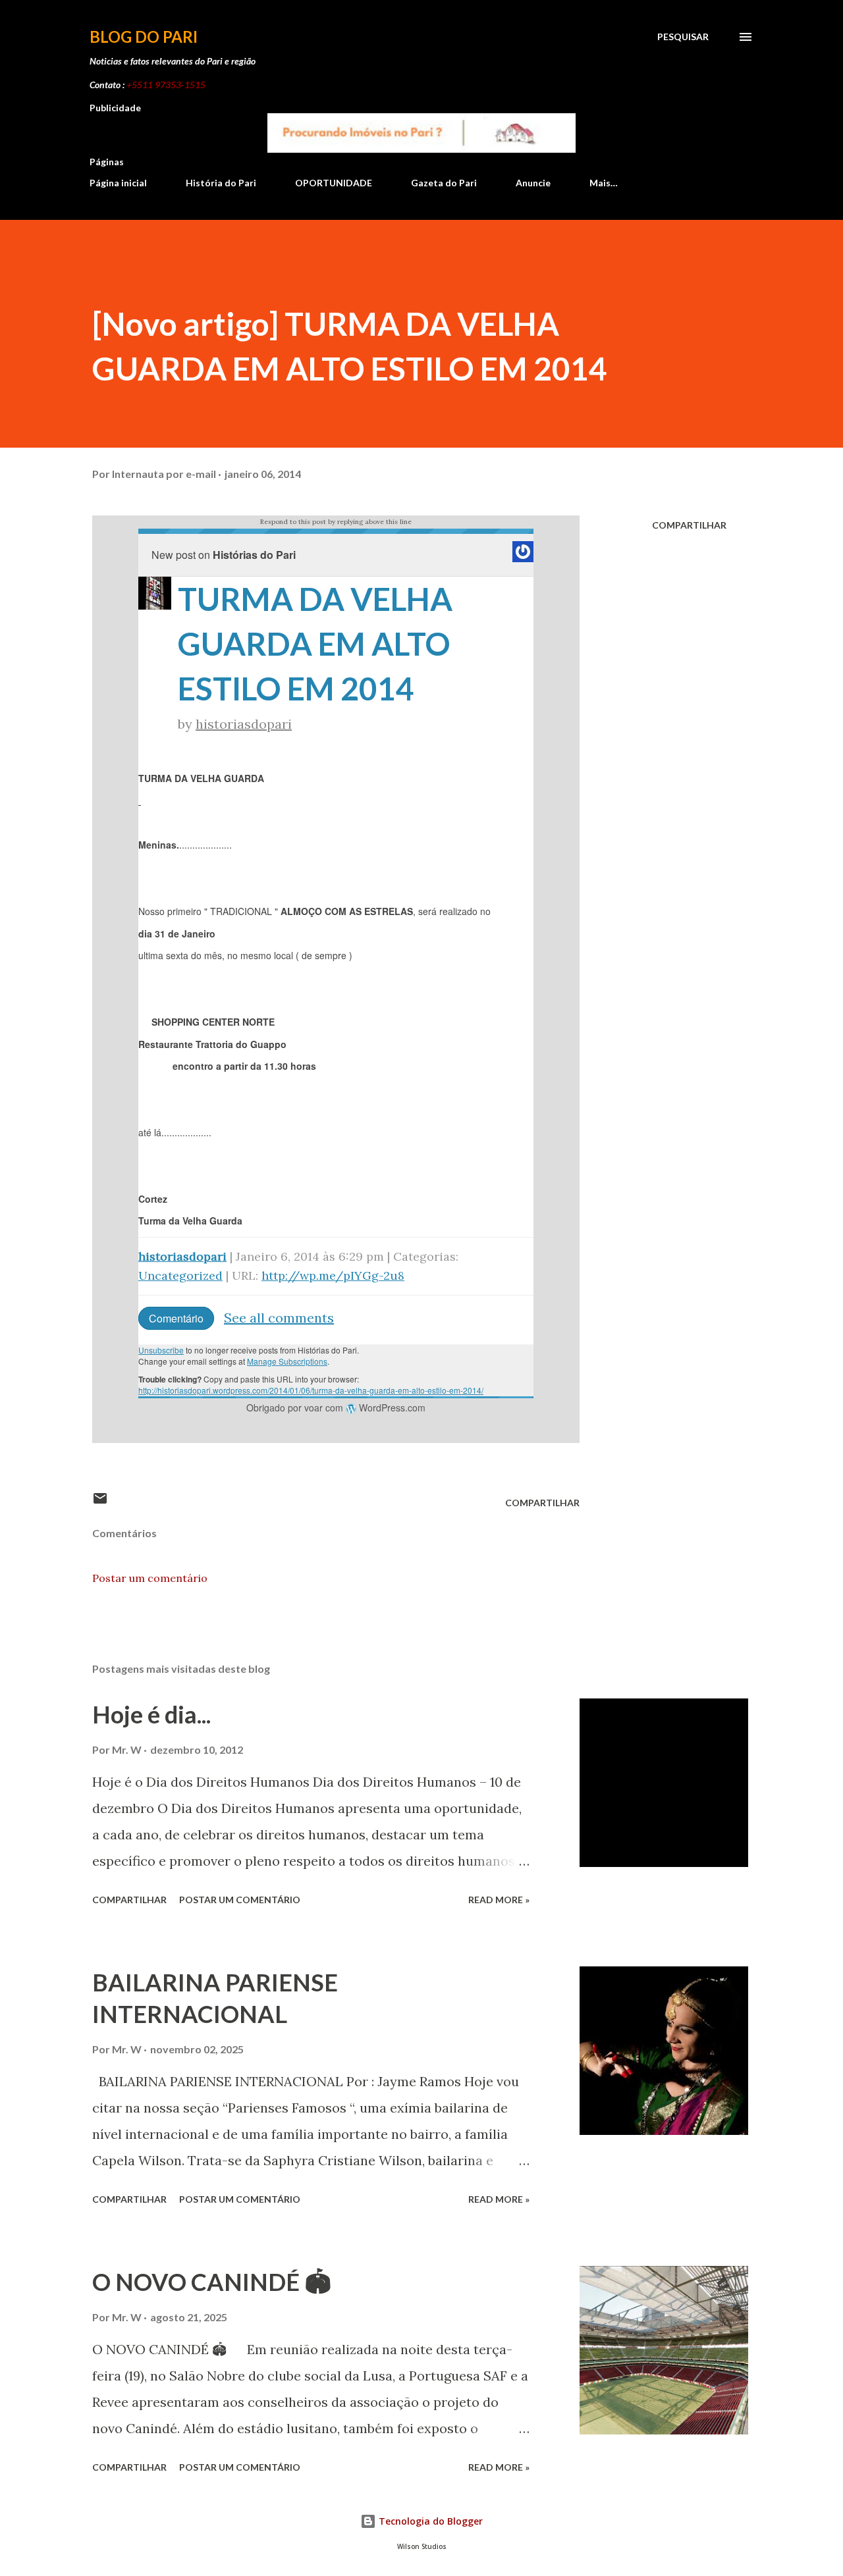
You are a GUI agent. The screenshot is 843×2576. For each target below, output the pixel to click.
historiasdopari (244, 724)
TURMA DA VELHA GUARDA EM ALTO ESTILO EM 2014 (315, 644)
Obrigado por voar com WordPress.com (336, 1407)
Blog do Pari (144, 37)
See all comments (279, 1318)
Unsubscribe (161, 1350)
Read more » (499, 1900)
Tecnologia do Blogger (429, 2521)
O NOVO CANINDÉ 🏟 (212, 2282)
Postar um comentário (150, 1578)
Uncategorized (180, 1275)
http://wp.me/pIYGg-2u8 (333, 1275)
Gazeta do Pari (444, 183)
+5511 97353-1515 (166, 85)
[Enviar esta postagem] (100, 1503)
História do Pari (221, 183)
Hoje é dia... (151, 1714)
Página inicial (118, 183)
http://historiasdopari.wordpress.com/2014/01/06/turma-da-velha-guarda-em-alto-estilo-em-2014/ (311, 1390)
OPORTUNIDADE (334, 183)
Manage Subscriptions (287, 1361)
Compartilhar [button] (689, 525)
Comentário (176, 1318)
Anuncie (533, 183)
